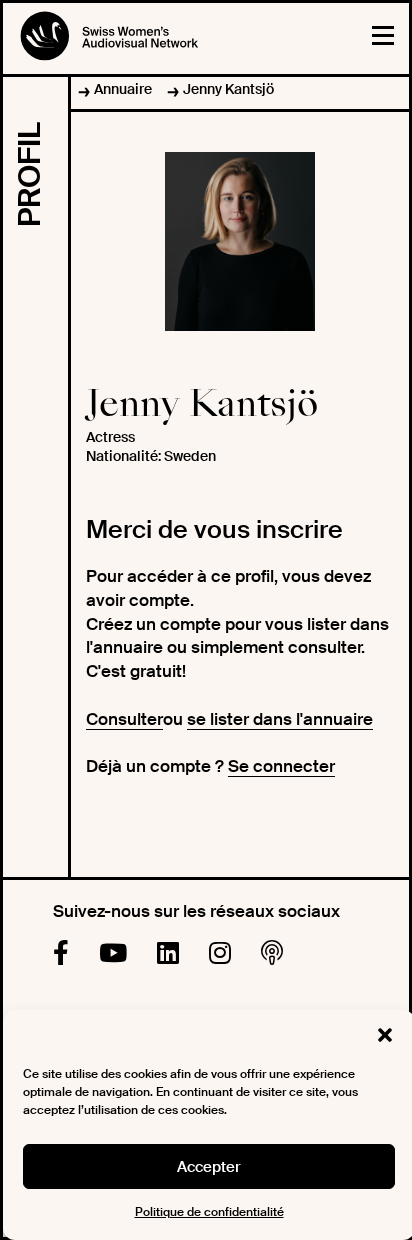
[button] (385, 1035)
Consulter (124, 719)
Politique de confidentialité (209, 1212)
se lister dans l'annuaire (280, 719)
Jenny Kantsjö (228, 89)
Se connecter (281, 766)
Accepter (209, 1167)
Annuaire (123, 89)
